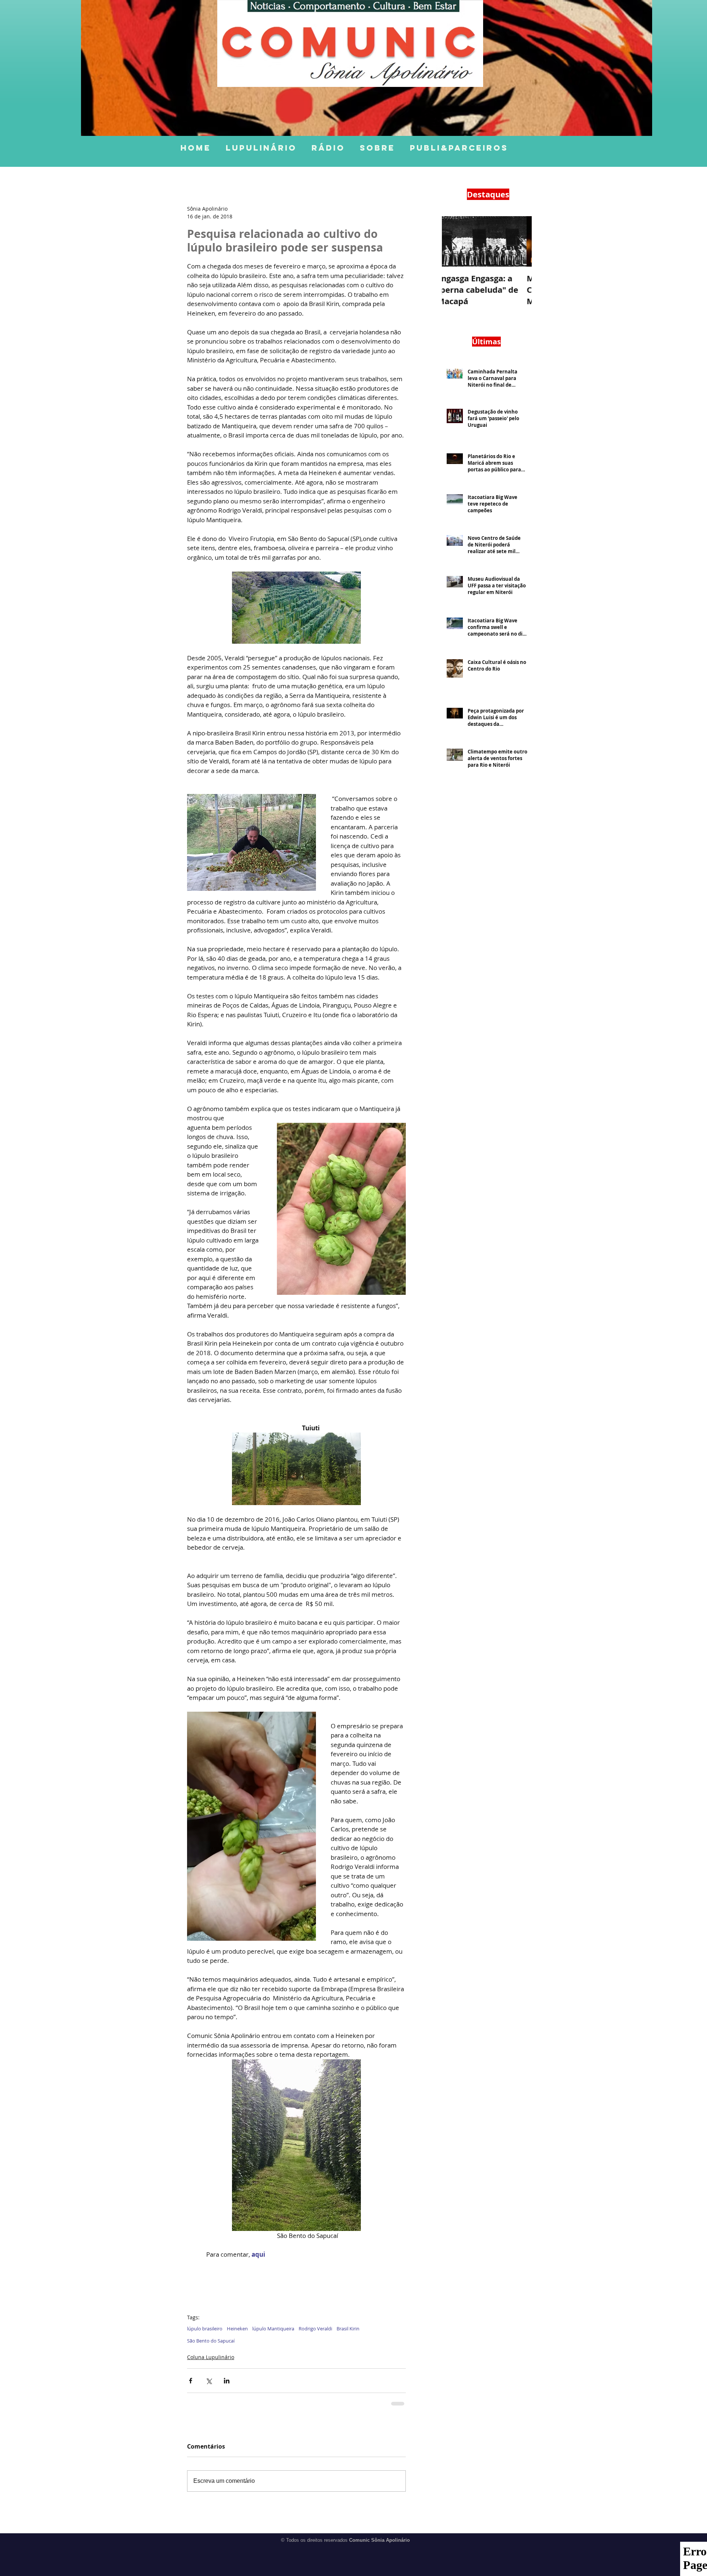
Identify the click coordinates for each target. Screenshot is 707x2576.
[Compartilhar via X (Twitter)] (209, 2381)
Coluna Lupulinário (211, 2357)
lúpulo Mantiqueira (273, 2329)
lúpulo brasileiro (205, 2329)
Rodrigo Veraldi (315, 2329)
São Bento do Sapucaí (211, 2341)
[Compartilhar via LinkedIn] (227, 2381)
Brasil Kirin (348, 2329)
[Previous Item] (454, 241)
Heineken (237, 2329)
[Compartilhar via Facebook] (191, 2381)
